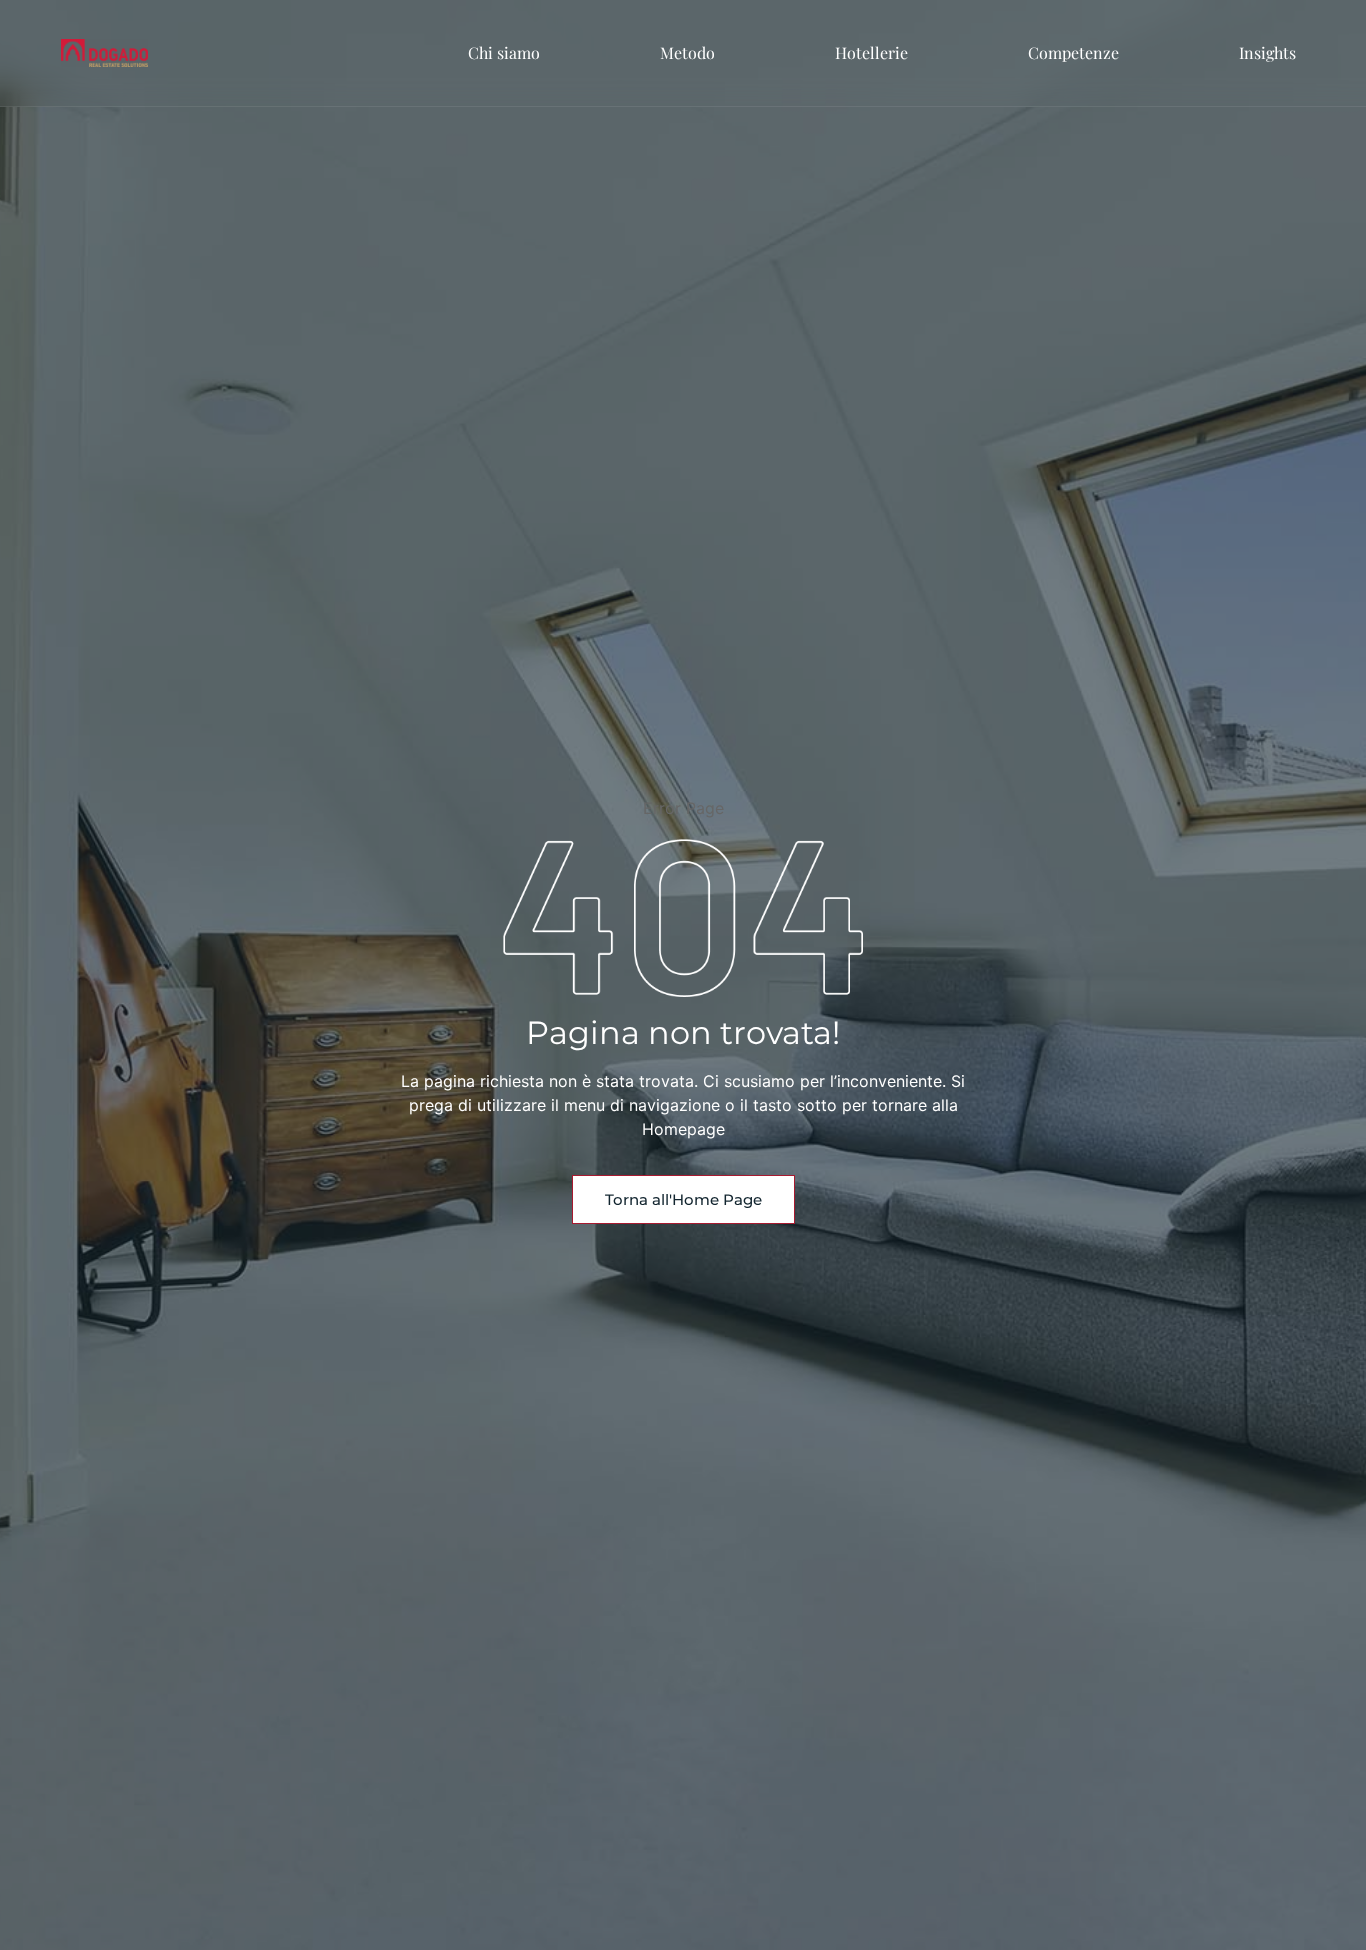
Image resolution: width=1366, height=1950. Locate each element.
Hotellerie (871, 52)
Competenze (1073, 52)
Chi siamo (504, 52)
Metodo (687, 52)
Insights (1267, 52)
